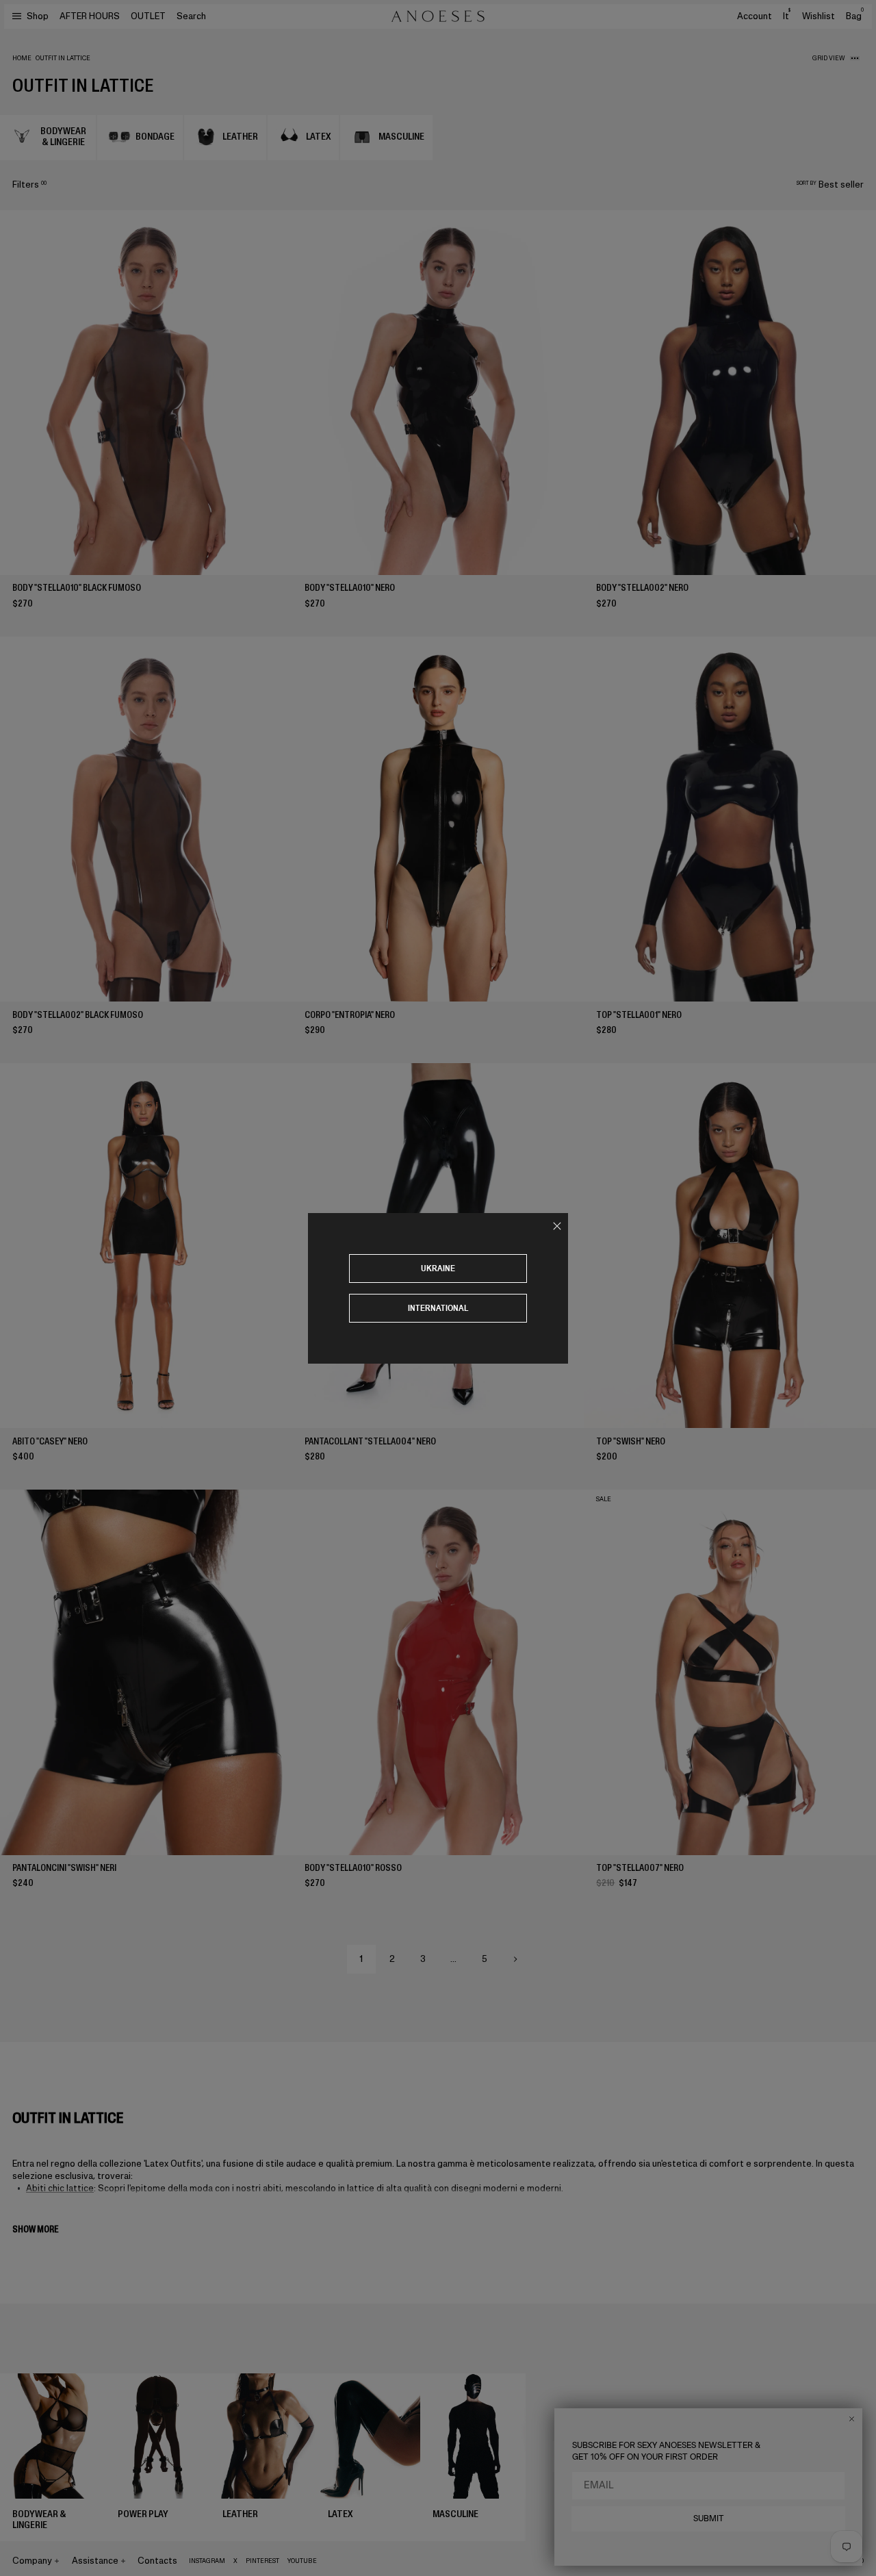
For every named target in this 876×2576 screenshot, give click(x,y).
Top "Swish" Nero (631, 1441)
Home (22, 58)
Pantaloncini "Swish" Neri (64, 1868)
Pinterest (262, 2561)
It (787, 16)
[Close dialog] (852, 2419)
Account (755, 16)
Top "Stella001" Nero (639, 1015)
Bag (855, 16)
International (438, 1308)
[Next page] (515, 1959)
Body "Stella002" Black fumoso (78, 1015)
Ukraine (438, 1268)
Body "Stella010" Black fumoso (77, 588)
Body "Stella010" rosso (353, 1868)
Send (831, 2456)
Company (32, 2561)
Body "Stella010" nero (350, 588)
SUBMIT (709, 2518)
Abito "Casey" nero (50, 1441)
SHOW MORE (35, 2229)
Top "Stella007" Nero (640, 1868)
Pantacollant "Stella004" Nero (370, 1441)
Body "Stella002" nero (642, 588)
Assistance (95, 2561)
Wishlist (819, 16)
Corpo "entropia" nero (350, 1015)
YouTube (302, 2561)
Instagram (207, 2561)
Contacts (157, 2561)
